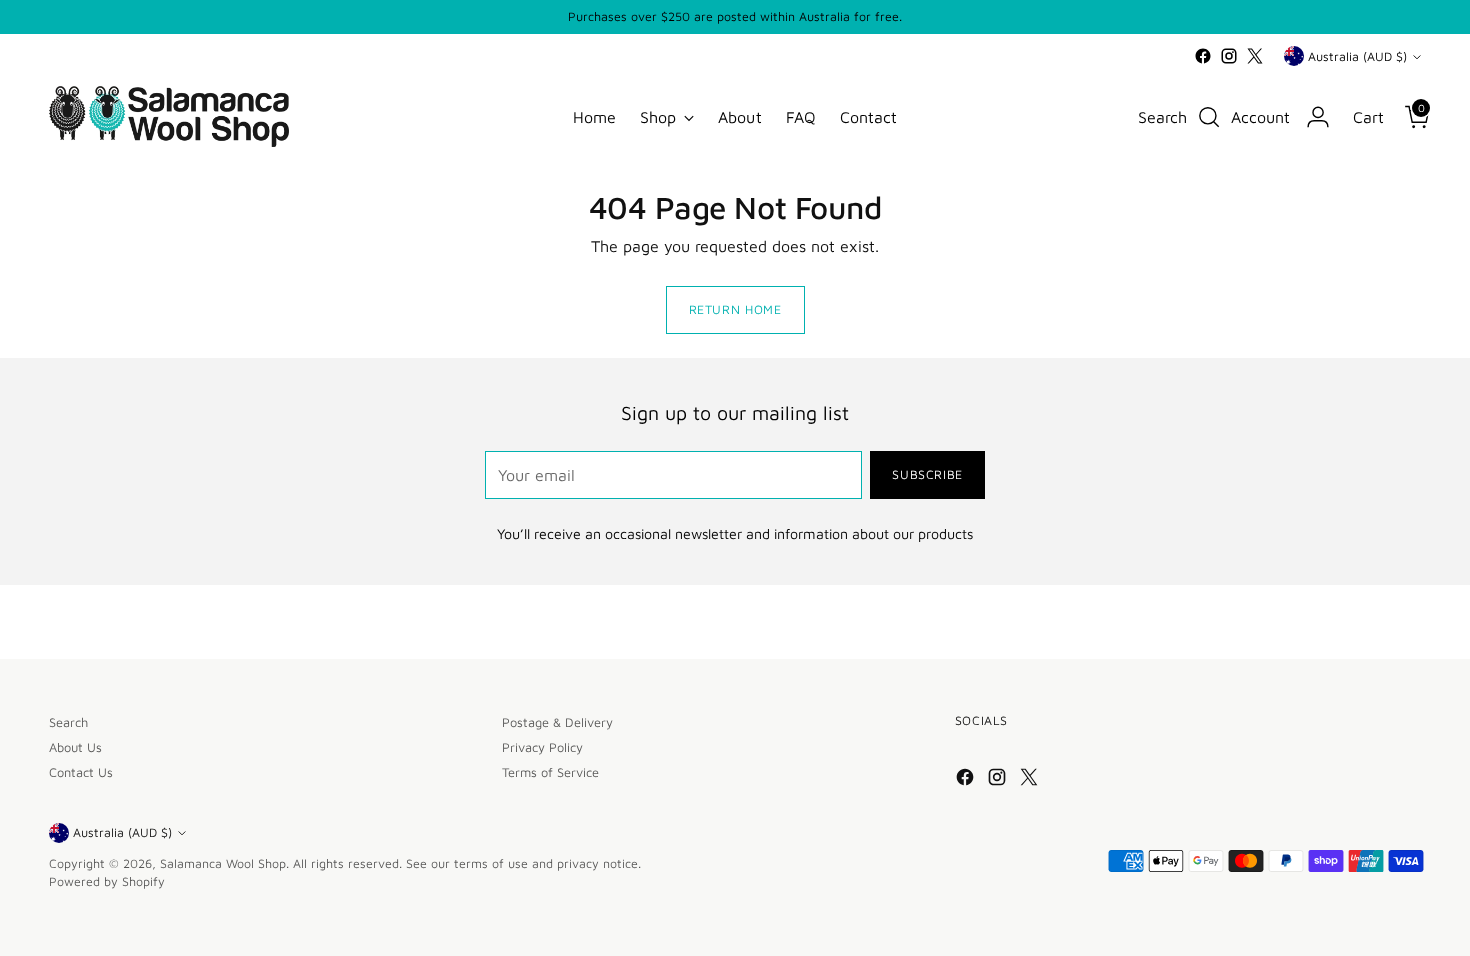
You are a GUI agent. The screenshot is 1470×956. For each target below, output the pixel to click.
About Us (75, 747)
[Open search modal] (1209, 117)
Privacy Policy (542, 747)
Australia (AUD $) (1357, 56)
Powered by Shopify (107, 881)
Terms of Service (550, 772)
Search (68, 722)
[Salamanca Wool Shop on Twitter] (1255, 56)
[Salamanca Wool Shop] (169, 116)
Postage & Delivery (557, 722)
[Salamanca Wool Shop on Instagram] (1229, 56)
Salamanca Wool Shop (223, 863)
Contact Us (81, 772)
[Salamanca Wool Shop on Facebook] (1203, 56)
